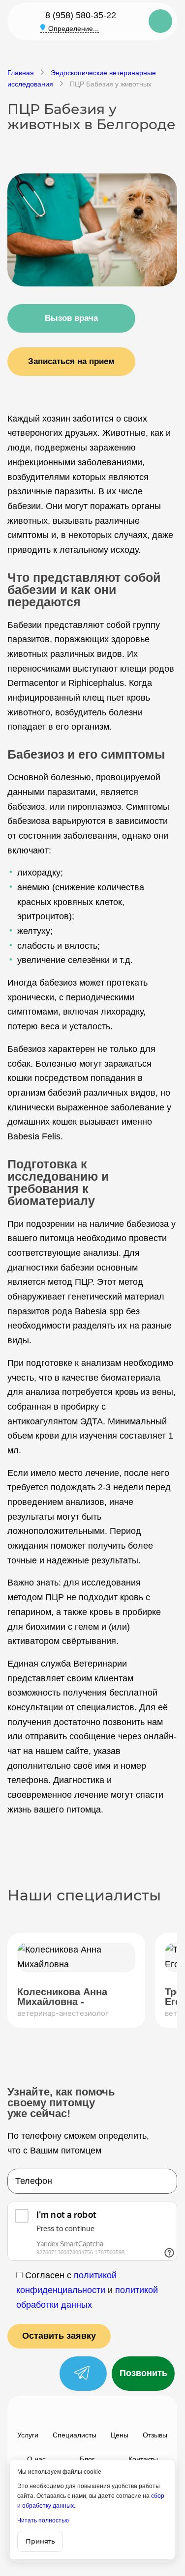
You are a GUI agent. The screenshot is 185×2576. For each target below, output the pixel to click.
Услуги (28, 2435)
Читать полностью (43, 2520)
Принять (40, 2541)
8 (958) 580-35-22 (81, 15)
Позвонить (143, 2373)
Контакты (143, 2459)
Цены (120, 2435)
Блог (87, 2459)
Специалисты (75, 2435)
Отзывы (155, 2435)
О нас (36, 2459)
